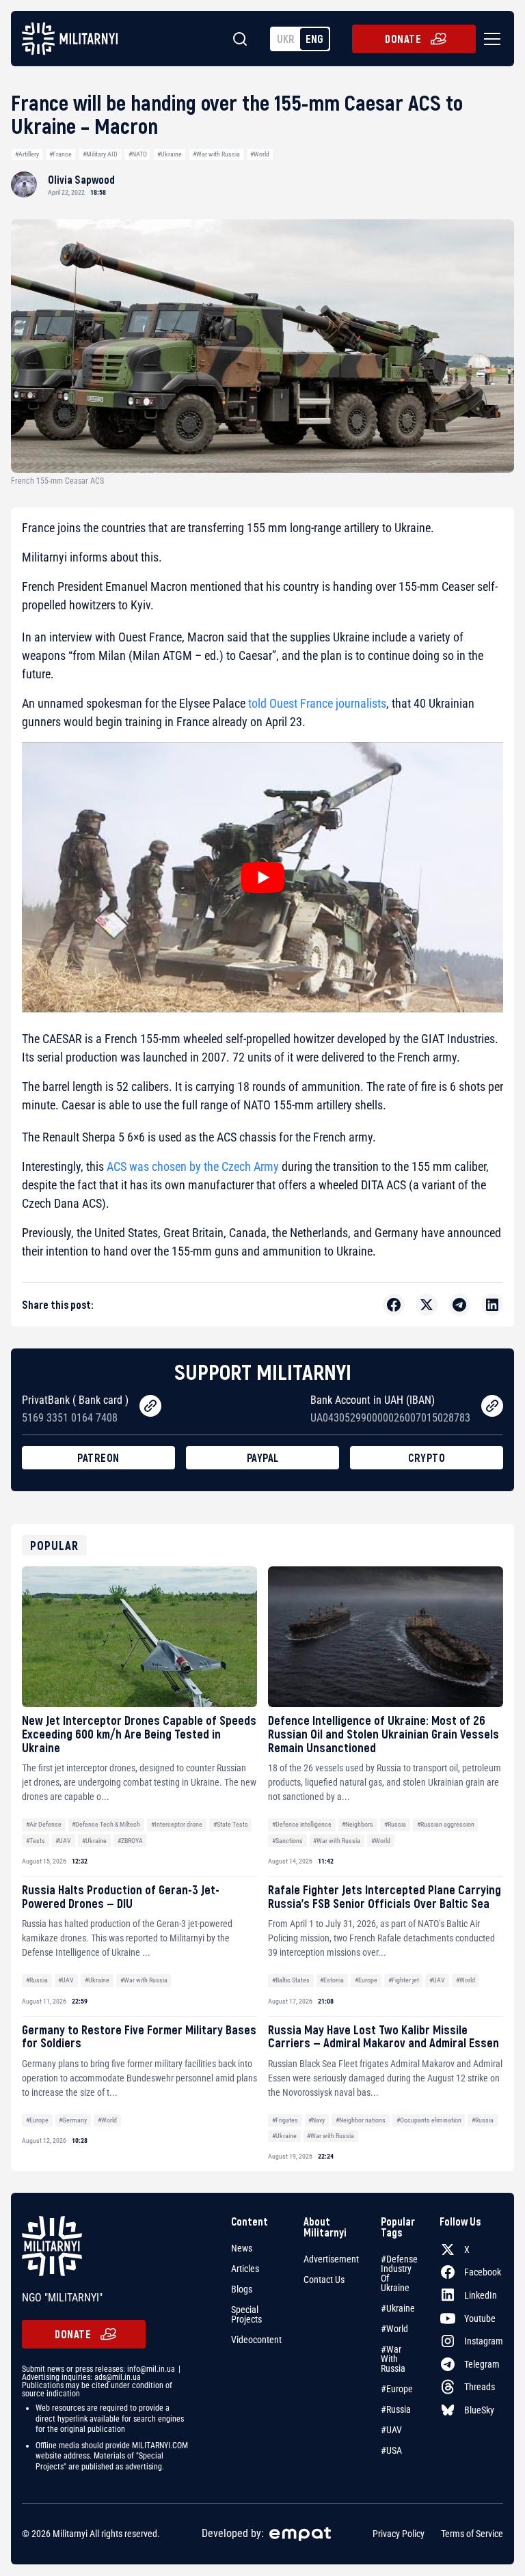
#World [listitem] (394, 2329)
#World (260, 154)
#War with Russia (216, 154)
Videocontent (256, 2340)
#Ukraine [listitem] (398, 2308)
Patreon (98, 1457)
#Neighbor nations (361, 2120)
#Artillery (27, 154)
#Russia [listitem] (396, 2409)
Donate (403, 39)
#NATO (138, 154)
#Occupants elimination (429, 2120)
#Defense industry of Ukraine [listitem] (399, 2273)
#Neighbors (358, 1824)
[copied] (150, 1406)
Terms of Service (472, 2534)
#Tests (36, 1841)
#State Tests (231, 1824)
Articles (245, 2269)
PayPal (263, 1457)
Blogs (242, 2289)
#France (60, 154)
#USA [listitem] (391, 2450)
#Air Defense (44, 1824)
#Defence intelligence (302, 1824)
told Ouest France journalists (317, 703)
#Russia (395, 1824)
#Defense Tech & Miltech (106, 1824)
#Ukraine (170, 154)
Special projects (246, 2314)
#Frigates (285, 2120)
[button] (489, 39)
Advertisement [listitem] (331, 2259)
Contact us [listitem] (324, 2280)
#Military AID (100, 154)
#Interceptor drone (177, 1824)
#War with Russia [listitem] (393, 2359)
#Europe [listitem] (397, 2389)
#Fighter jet (404, 1980)
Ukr (286, 39)
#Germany (73, 2120)
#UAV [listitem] (391, 2430)
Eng (314, 39)
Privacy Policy (399, 2534)
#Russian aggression (446, 1824)
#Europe (366, 1980)
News (242, 2248)
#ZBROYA (130, 1841)
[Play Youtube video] (262, 877)
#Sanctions (287, 1841)
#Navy (317, 2120)
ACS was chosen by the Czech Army (193, 1166)
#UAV (63, 1841)
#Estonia (332, 1980)
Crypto (427, 1457)
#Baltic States (291, 1980)
